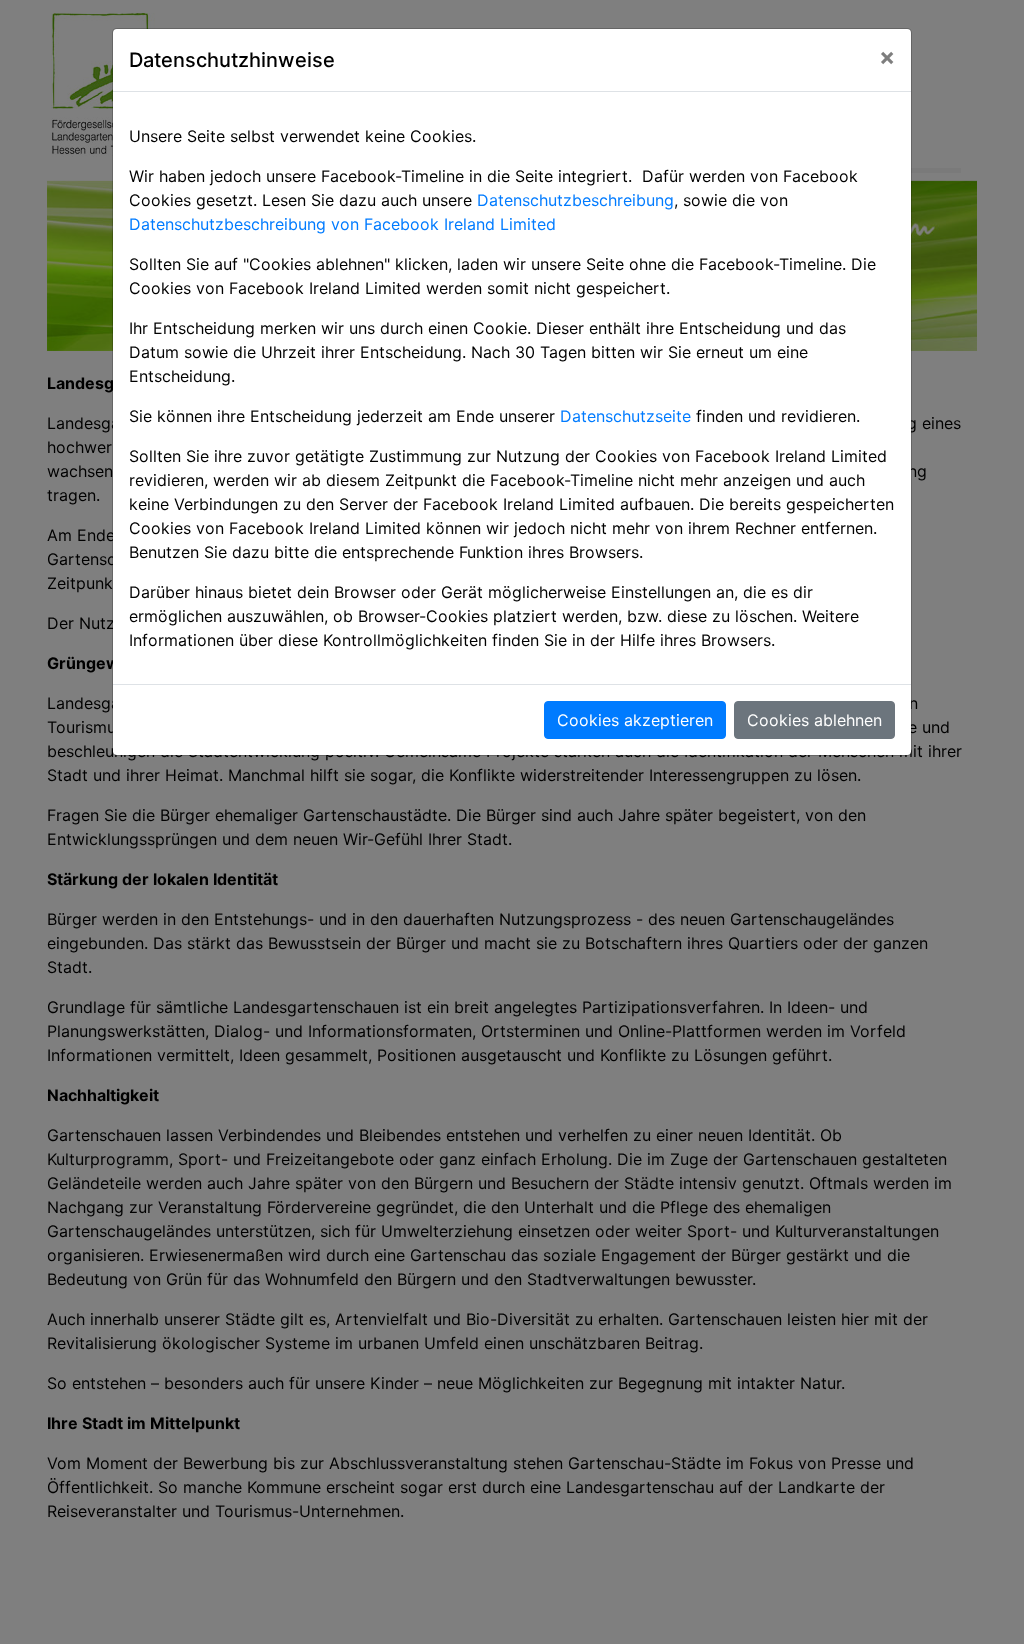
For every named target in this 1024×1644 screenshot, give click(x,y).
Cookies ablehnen (814, 720)
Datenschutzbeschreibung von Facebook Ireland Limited (342, 224)
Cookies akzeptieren (635, 720)
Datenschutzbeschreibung (575, 200)
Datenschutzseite (625, 416)
